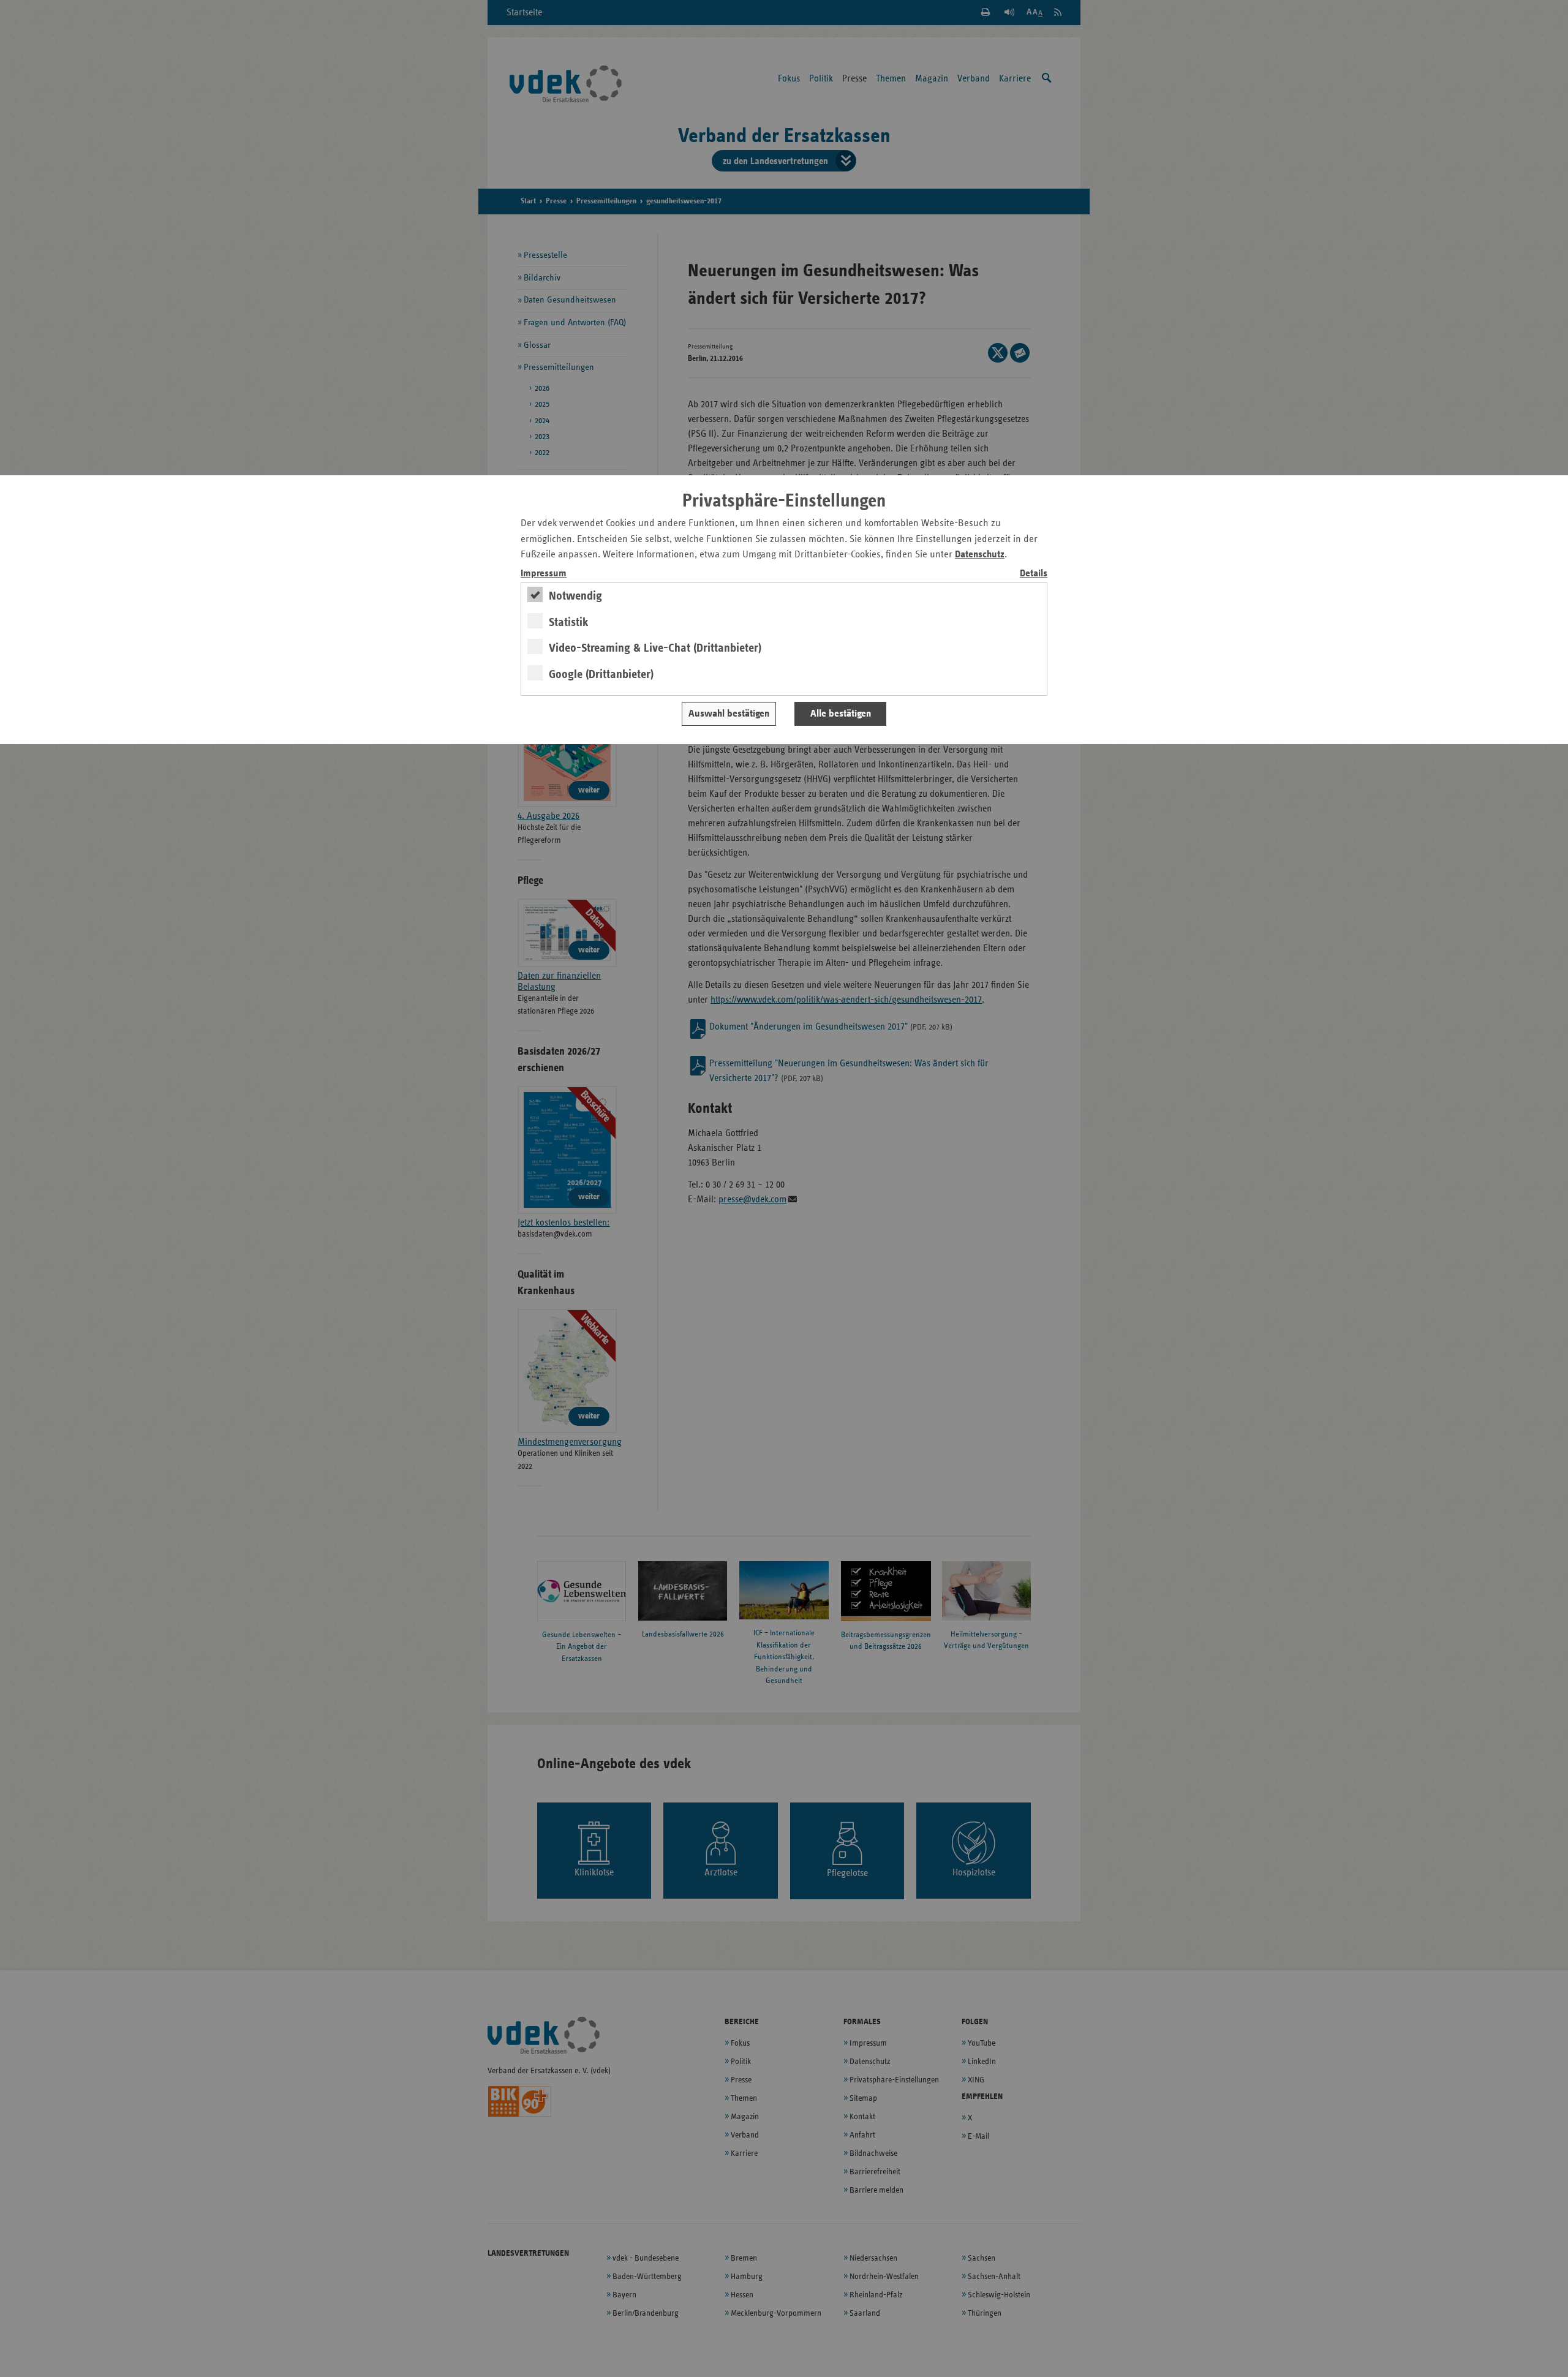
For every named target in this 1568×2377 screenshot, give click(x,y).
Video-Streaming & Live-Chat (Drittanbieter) (655, 648)
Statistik (569, 622)
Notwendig (575, 596)
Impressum (544, 574)
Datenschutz (980, 555)
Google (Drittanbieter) (601, 674)
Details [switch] (1034, 574)
